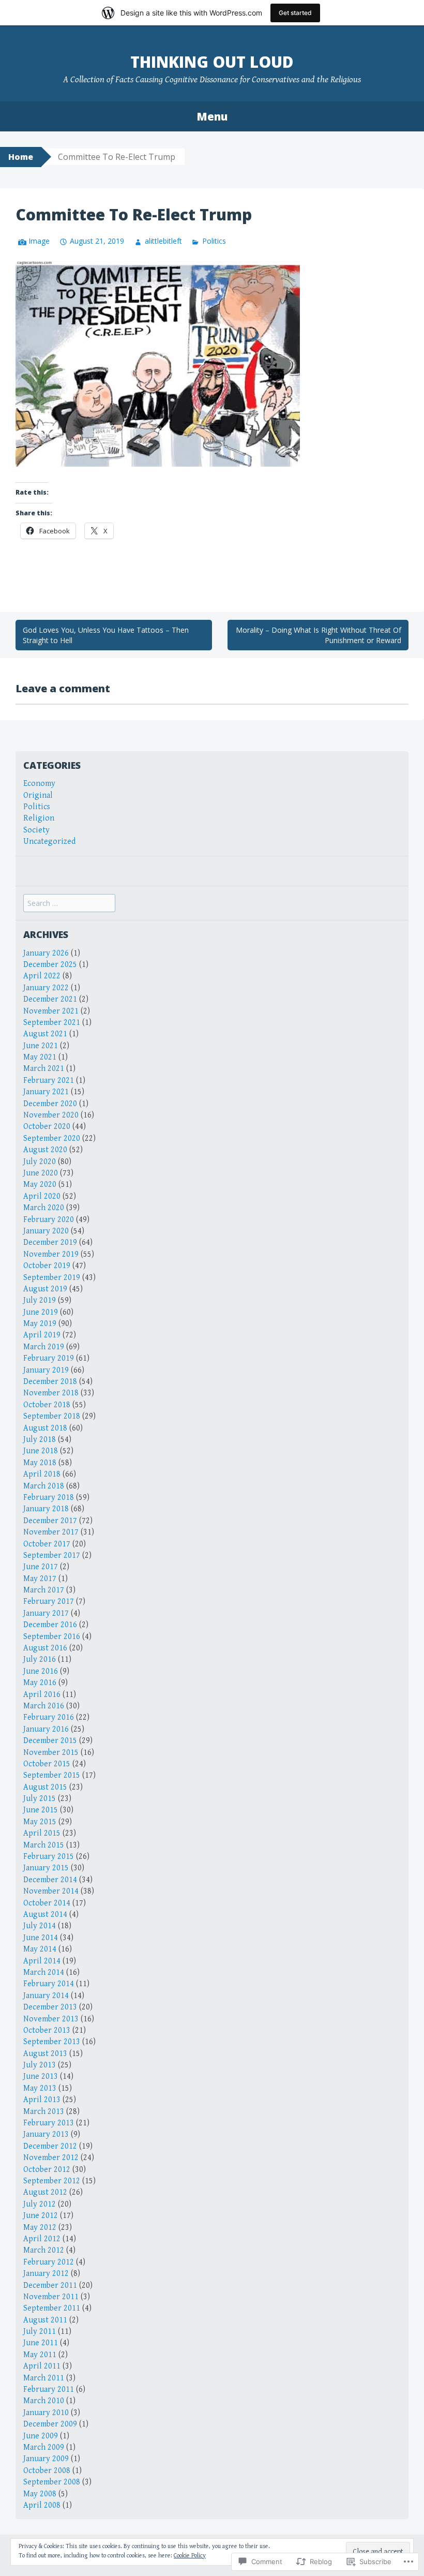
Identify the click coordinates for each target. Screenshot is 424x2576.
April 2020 (42, 1196)
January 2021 (46, 1092)
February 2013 (49, 2123)
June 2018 (41, 1451)
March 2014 (44, 1972)
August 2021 (45, 1034)
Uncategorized (49, 842)
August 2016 (45, 1648)
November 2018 (51, 1393)
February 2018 (49, 1498)
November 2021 (51, 1011)
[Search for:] (69, 904)
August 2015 (45, 1787)
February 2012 (49, 2262)
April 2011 (42, 2366)
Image (39, 241)
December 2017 (50, 1521)
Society (36, 830)
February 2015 (49, 1857)
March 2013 (44, 2112)
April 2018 (42, 1474)
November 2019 (51, 1254)
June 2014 (41, 1938)
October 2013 (47, 2030)
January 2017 (46, 1613)
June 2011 (41, 2343)
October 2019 (47, 1266)
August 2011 (45, 2320)
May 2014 (40, 1949)
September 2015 (52, 1775)
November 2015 (51, 1753)
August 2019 (45, 1289)
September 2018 (52, 1416)
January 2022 (46, 988)
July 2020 (40, 1162)
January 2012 (46, 2274)
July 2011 (40, 2332)
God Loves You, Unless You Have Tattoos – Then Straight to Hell (106, 635)
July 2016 (40, 1659)
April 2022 (42, 976)
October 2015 (47, 1764)
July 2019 (40, 1300)
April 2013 (42, 2100)
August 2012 (45, 2192)
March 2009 (44, 2447)
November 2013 (51, 2019)
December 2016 (50, 1625)
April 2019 (42, 1335)
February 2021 (49, 1081)
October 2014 (47, 1903)
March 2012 (44, 2250)
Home (21, 157)
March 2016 (44, 1706)
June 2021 (41, 1046)
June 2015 (41, 1810)
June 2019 (41, 1312)
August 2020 (45, 1150)
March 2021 (44, 1069)
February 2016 (49, 1717)
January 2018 (46, 1509)
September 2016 (52, 1637)
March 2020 (44, 1208)
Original (38, 795)
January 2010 (46, 2413)
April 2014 (42, 1961)
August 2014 (45, 1915)
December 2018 (50, 1382)
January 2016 (46, 1729)
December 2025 (50, 965)
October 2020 (47, 1127)
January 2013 (46, 2134)
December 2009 (50, 2424)
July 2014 (40, 1926)
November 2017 (51, 1532)
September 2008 (52, 2482)
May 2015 (40, 1822)
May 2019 (40, 1324)
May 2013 (40, 2088)
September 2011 (52, 2308)
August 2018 (45, 1428)
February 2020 (49, 1220)
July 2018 (40, 1440)
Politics (214, 241)
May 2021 (40, 1057)
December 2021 (50, 999)
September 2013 (52, 2042)
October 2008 (47, 2471)
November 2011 (51, 2297)
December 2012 (50, 2146)
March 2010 (44, 2401)
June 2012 (41, 2216)
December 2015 (50, 1741)
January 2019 (46, 1370)
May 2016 (40, 1683)
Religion (39, 818)
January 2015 (46, 1868)
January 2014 (46, 1996)
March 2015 (44, 1845)
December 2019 (50, 1242)
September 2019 (52, 1278)
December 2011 (50, 2285)
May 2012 (40, 2228)
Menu (212, 116)
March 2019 (44, 1347)
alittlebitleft (163, 241)
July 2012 (40, 2204)
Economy (39, 784)
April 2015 (42, 1833)
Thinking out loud (212, 62)
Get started (295, 13)
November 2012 (51, 2158)
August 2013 (45, 2054)
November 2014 (51, 1891)
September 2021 (52, 1023)
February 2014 (49, 1984)
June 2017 (41, 1567)
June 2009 (41, 2436)
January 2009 (46, 2459)
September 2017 (52, 1555)
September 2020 (52, 1138)
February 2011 (49, 2389)
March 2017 (44, 1590)
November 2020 (51, 1115)
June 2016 (41, 1671)
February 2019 (49, 1358)
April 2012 (42, 2239)
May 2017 (40, 1579)
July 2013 (40, 2065)
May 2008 (40, 2494)
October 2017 (47, 1544)
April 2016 (42, 1695)
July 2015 (40, 1799)
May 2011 (40, 2355)
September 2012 (52, 2181)
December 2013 (50, 2007)
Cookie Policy (190, 2556)
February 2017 (49, 1602)
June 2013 (41, 2076)
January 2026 (46, 953)
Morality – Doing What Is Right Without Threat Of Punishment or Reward (319, 635)
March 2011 (44, 2378)
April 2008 (42, 2505)
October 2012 (47, 2170)
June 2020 (41, 1173)
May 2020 (40, 1185)
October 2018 (47, 1405)
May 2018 (40, 1463)
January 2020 (46, 1231)
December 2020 (50, 1104)
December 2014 (50, 1880)
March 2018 (44, 1486)
